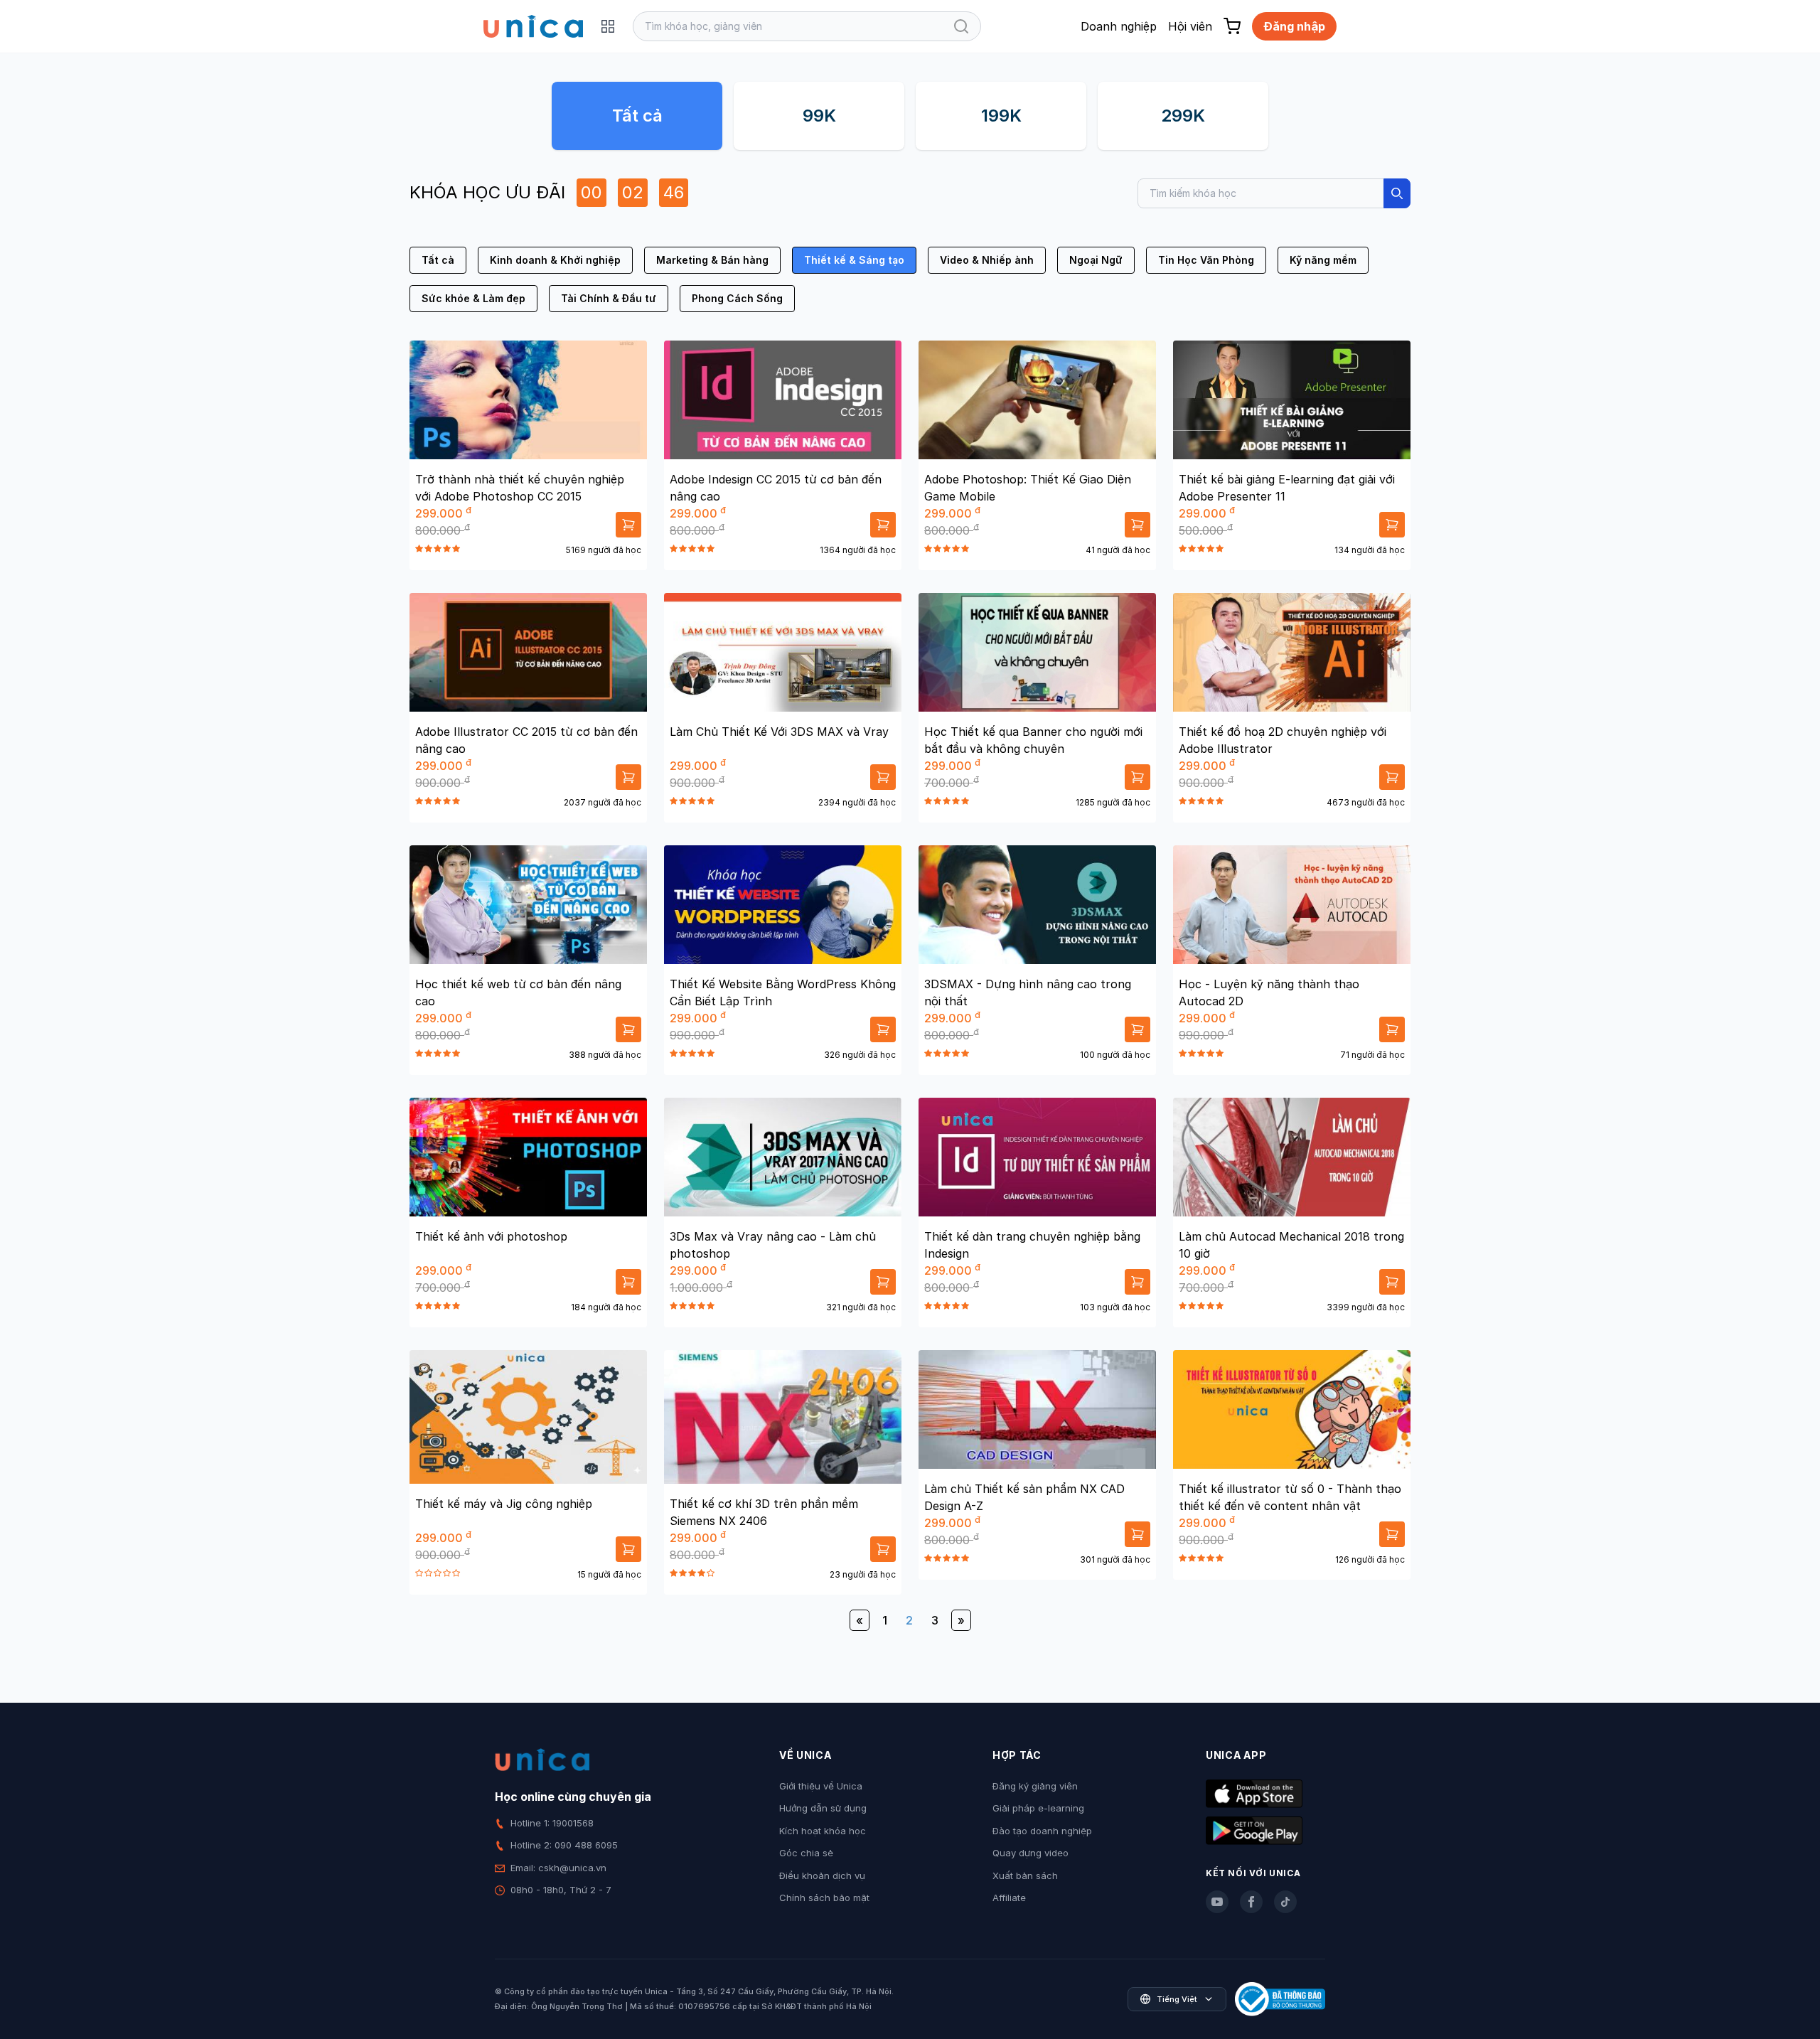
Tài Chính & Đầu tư (609, 298)
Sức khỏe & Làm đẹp (473, 298)
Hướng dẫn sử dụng (823, 1808)
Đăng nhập (1294, 26)
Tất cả (637, 116)
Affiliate (1009, 1898)
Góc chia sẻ (806, 1853)
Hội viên (1190, 26)
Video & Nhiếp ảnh (987, 260)
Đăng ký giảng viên (1035, 1786)
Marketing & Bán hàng (712, 260)
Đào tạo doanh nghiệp (1042, 1831)
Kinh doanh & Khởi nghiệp (555, 260)
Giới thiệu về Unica (821, 1786)
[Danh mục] (608, 26)
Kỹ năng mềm (1323, 260)
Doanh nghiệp (1119, 26)
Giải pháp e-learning (1038, 1808)
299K (1183, 116)
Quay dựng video (1031, 1853)
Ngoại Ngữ (1096, 260)
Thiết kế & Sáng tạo (854, 260)
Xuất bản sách (1025, 1875)
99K (819, 116)
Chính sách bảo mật (824, 1898)
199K (1001, 116)
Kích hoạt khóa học (823, 1831)
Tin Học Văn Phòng (1206, 260)
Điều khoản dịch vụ (822, 1875)
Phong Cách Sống (737, 298)
